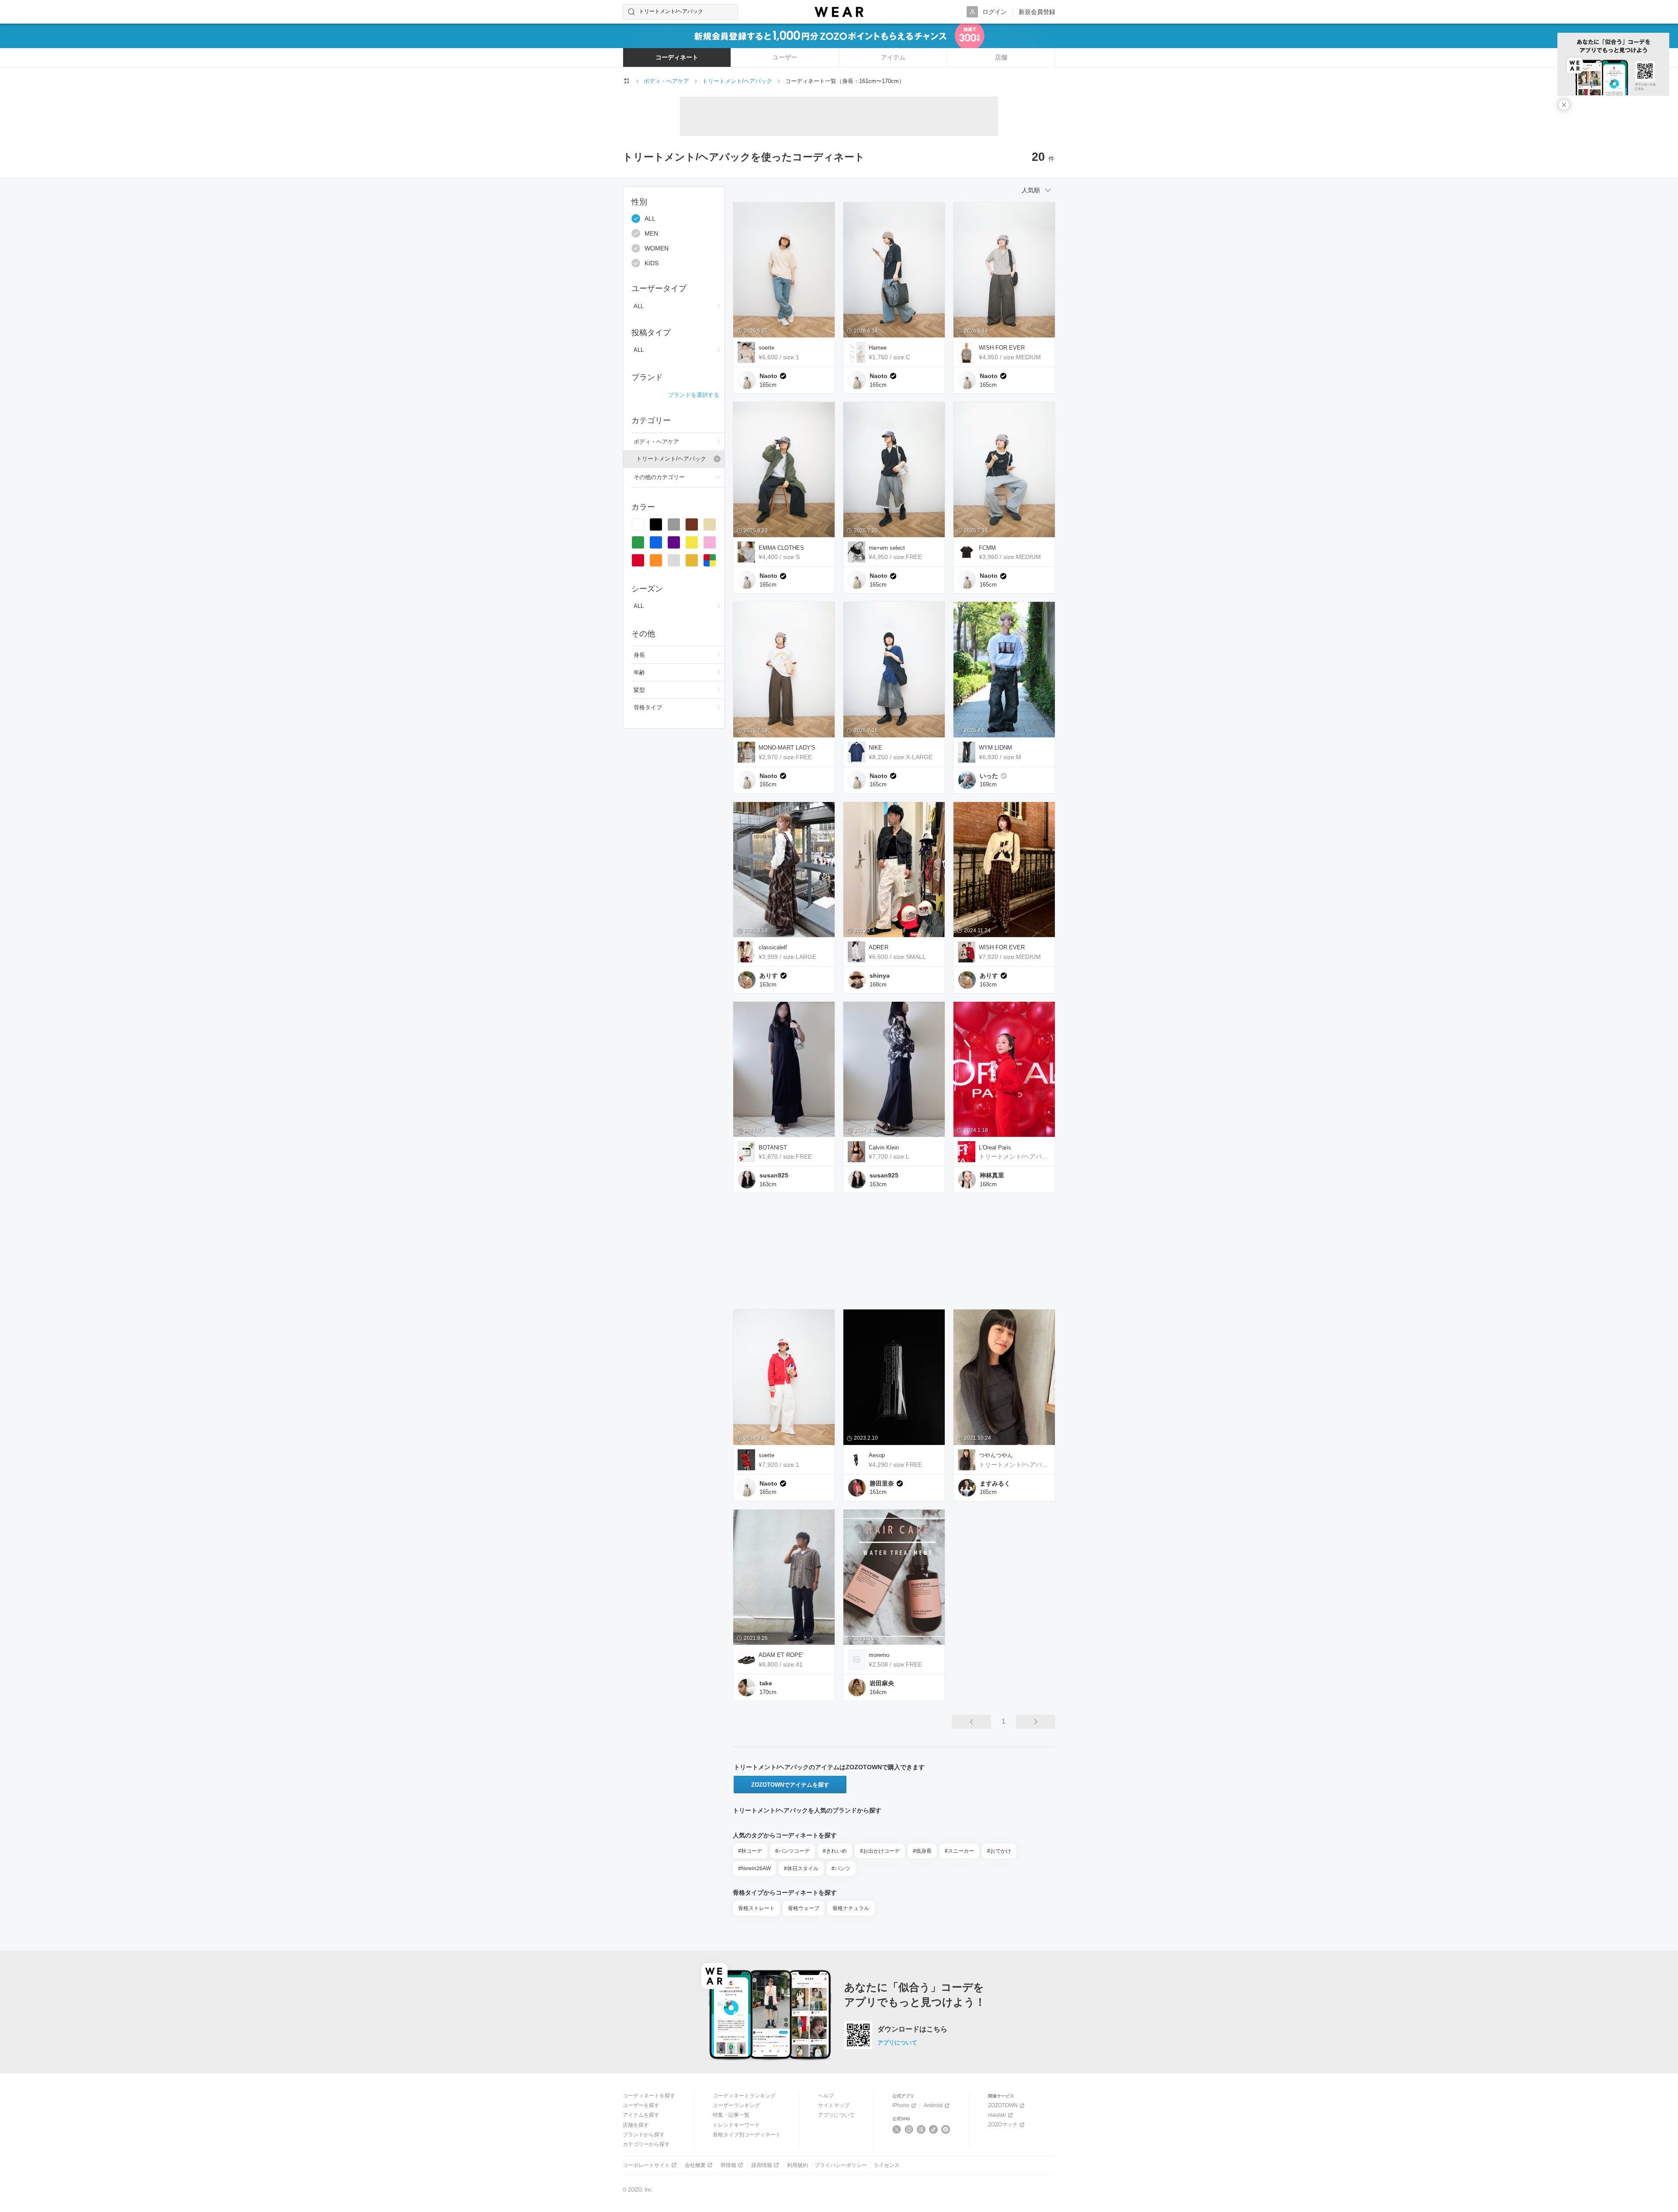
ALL (650, 219)
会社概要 (695, 2165)
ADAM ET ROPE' (781, 1655)
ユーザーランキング (736, 2105)
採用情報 (762, 2165)
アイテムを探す (641, 2115)
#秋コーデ (750, 1851)
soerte (766, 348)
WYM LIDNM (995, 748)
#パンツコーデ (792, 1851)
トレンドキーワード (736, 2125)
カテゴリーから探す (646, 2144)
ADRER (879, 947)
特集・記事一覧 (731, 2115)
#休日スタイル (801, 1868)
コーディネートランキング (744, 2096)
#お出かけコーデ (880, 1851)
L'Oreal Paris (995, 1148)
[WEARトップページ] (627, 81)
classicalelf (773, 947)
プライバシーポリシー (841, 2165)
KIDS (652, 263)
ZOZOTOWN (1003, 2105)
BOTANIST (773, 1148)
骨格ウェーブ (804, 1908)
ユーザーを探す (641, 2105)
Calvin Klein (884, 1148)
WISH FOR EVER (1002, 348)
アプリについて (897, 2043)
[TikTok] (934, 2129)
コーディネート (677, 57)
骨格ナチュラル (851, 1908)
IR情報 (728, 2165)
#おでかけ (999, 1851)
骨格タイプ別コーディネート (747, 2135)
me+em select (887, 548)
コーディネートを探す (649, 2096)
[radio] (638, 524)
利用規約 (797, 2165)
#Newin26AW (754, 1868)
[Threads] (921, 2129)
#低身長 (922, 1851)
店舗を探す (636, 2125)
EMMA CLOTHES (781, 548)
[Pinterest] (946, 2129)
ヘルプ (826, 2096)
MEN (651, 233)
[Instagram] (909, 2129)
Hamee (878, 348)
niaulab (997, 2115)
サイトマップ (834, 2105)
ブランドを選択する (694, 394)
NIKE (875, 748)
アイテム (893, 57)
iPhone (901, 2105)
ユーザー (785, 57)
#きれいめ (835, 1851)
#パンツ (841, 1868)
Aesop (877, 1455)
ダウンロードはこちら (912, 2029)
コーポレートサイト (646, 2165)
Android (933, 2105)
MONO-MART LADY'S (787, 748)
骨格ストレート (756, 1908)
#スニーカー (959, 1851)
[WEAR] (839, 12)
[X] (897, 2129)
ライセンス (887, 2165)
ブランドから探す (644, 2135)
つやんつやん (996, 1455)
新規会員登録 (1037, 12)
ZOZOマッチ (1003, 2125)
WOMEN (657, 248)
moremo (879, 1655)
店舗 (1001, 57)
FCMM (987, 548)
